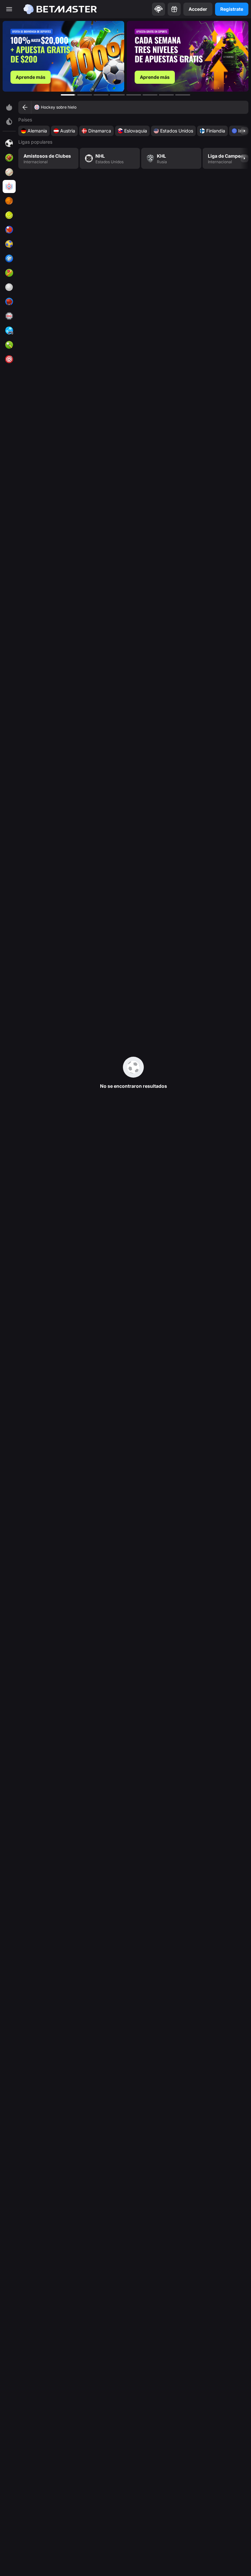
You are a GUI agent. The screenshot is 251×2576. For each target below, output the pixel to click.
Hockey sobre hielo (59, 107)
